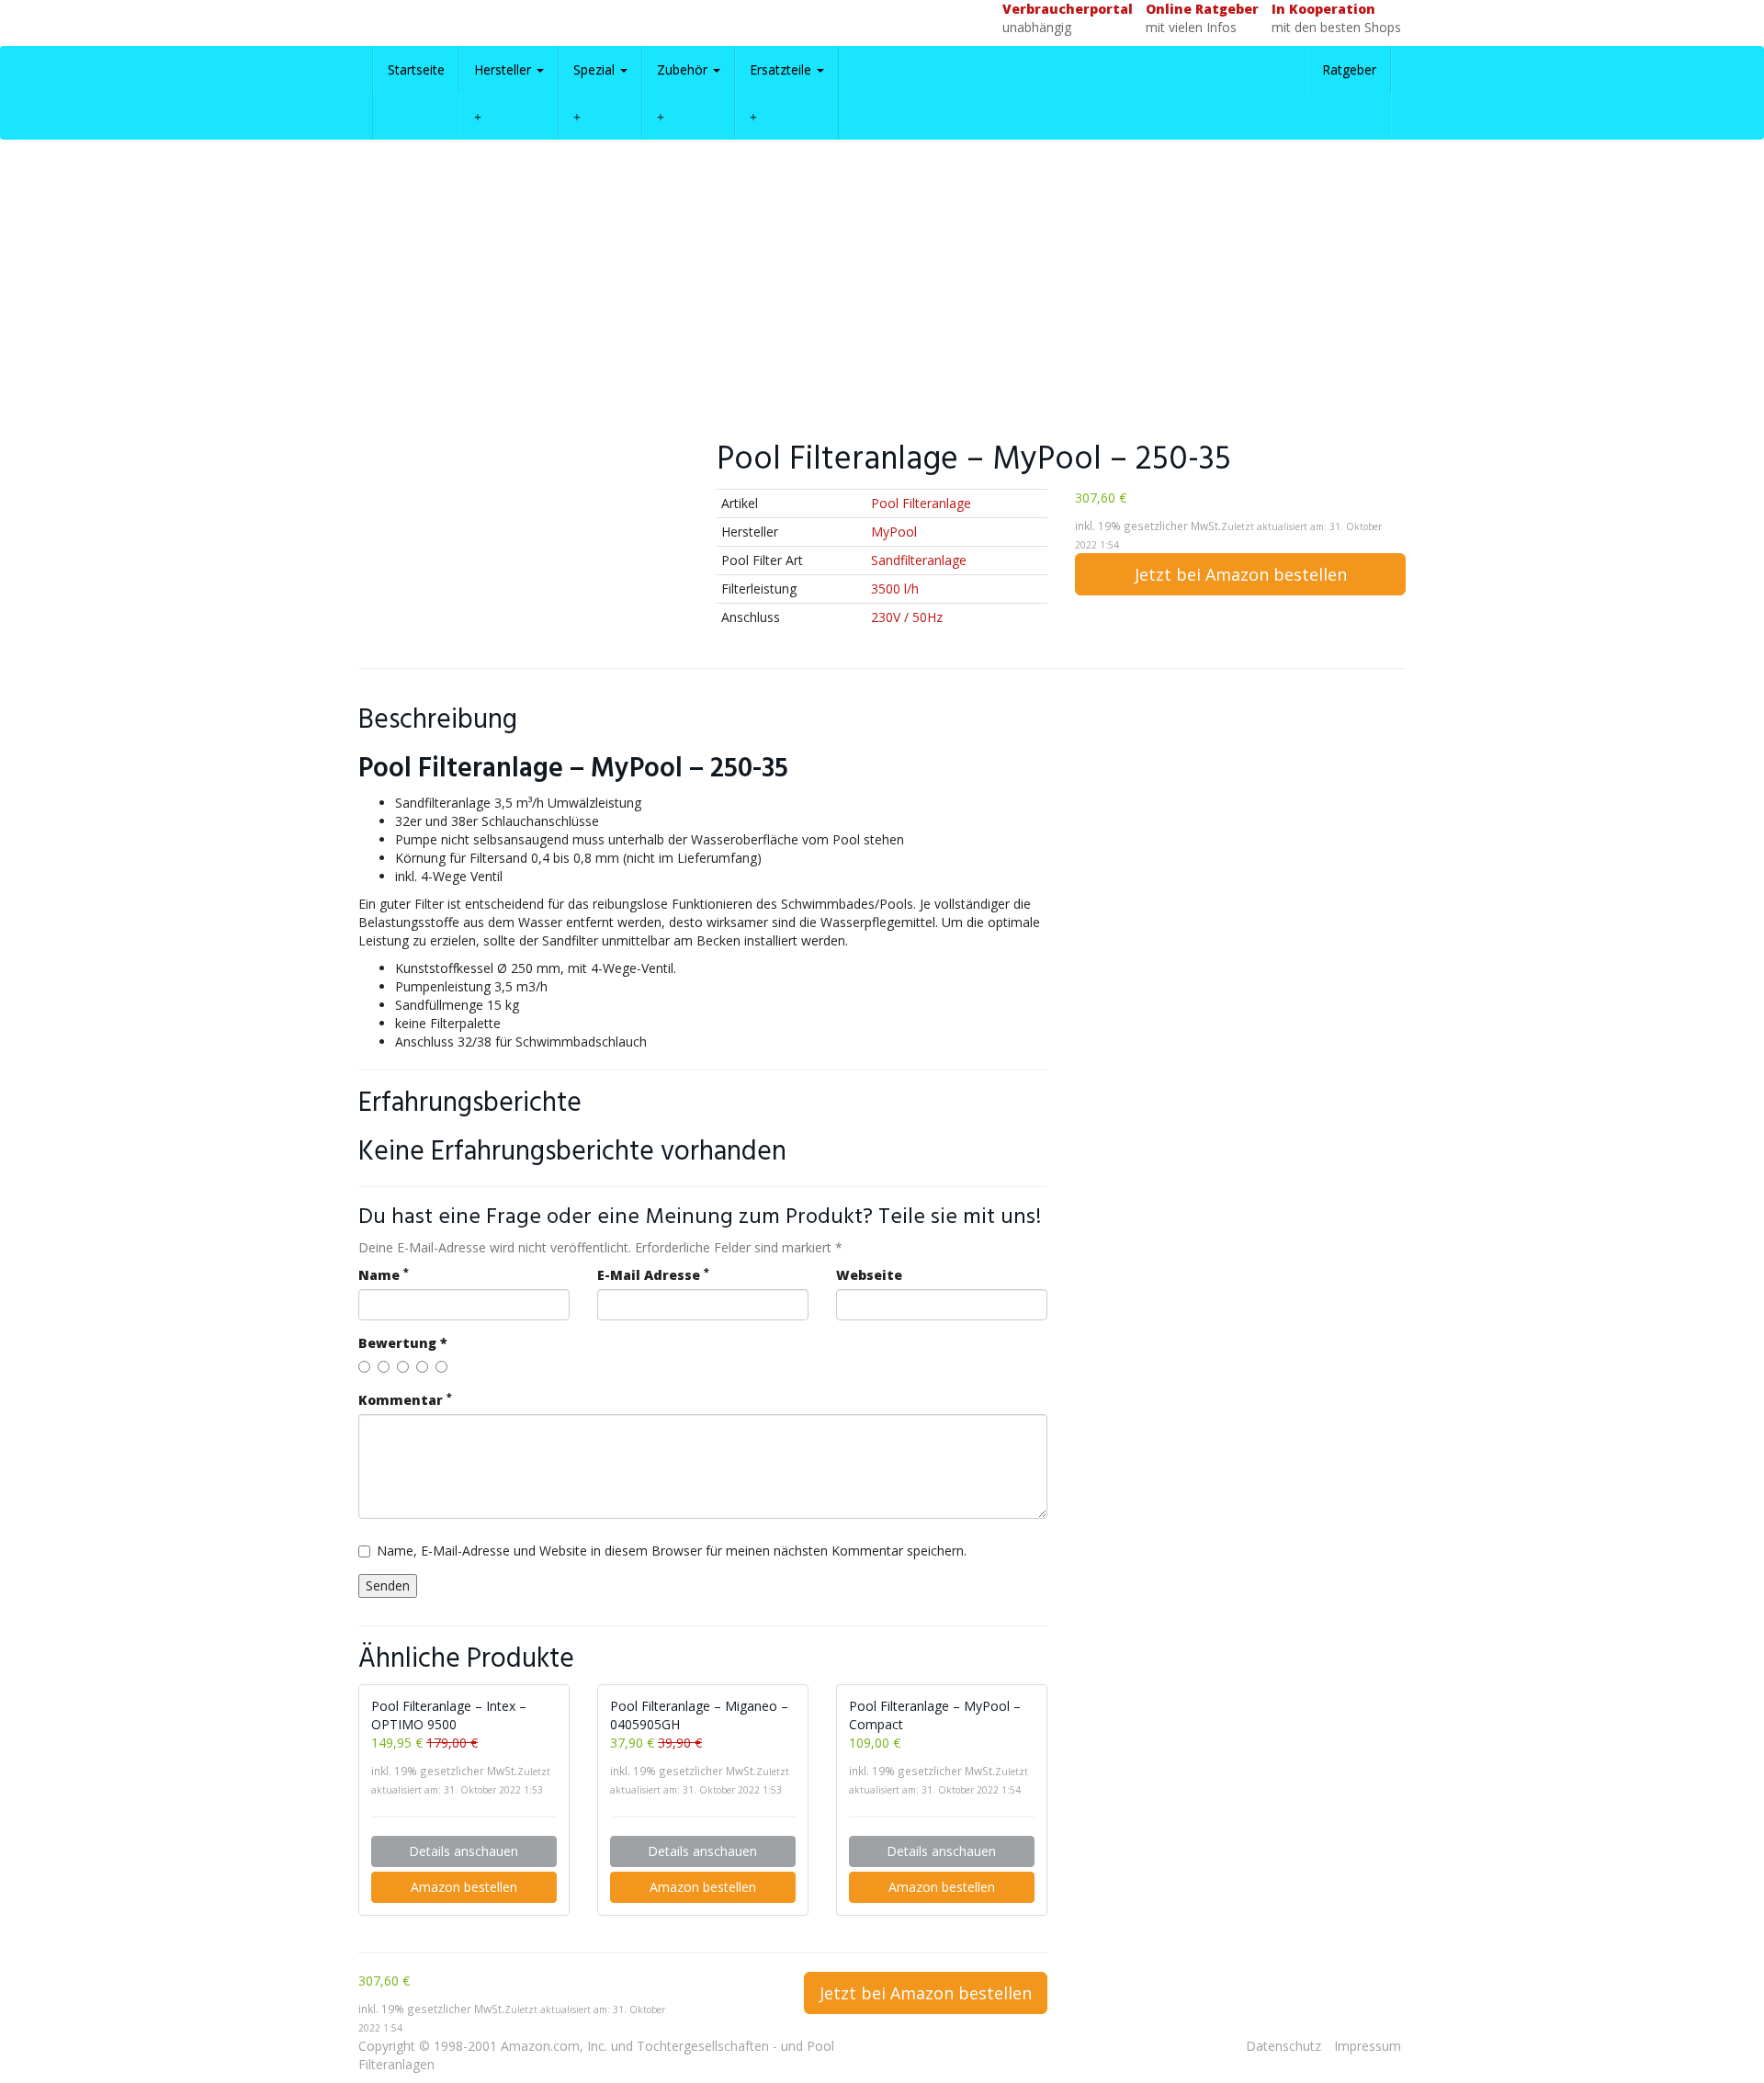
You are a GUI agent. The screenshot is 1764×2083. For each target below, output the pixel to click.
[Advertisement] (882, 287)
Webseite (869, 1275)
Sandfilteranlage (919, 560)
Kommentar (405, 1400)
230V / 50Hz (907, 617)
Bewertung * (403, 1343)
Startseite (416, 69)
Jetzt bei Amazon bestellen (1241, 574)
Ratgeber (1349, 69)
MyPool (894, 532)
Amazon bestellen (464, 1887)
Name (384, 1275)
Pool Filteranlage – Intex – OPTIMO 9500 (449, 1715)
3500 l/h (895, 589)
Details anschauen (464, 1851)
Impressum (1368, 2046)
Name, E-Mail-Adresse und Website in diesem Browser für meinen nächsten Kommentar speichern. (672, 1551)
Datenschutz (1283, 2046)
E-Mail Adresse (653, 1275)
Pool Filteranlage (921, 503)
